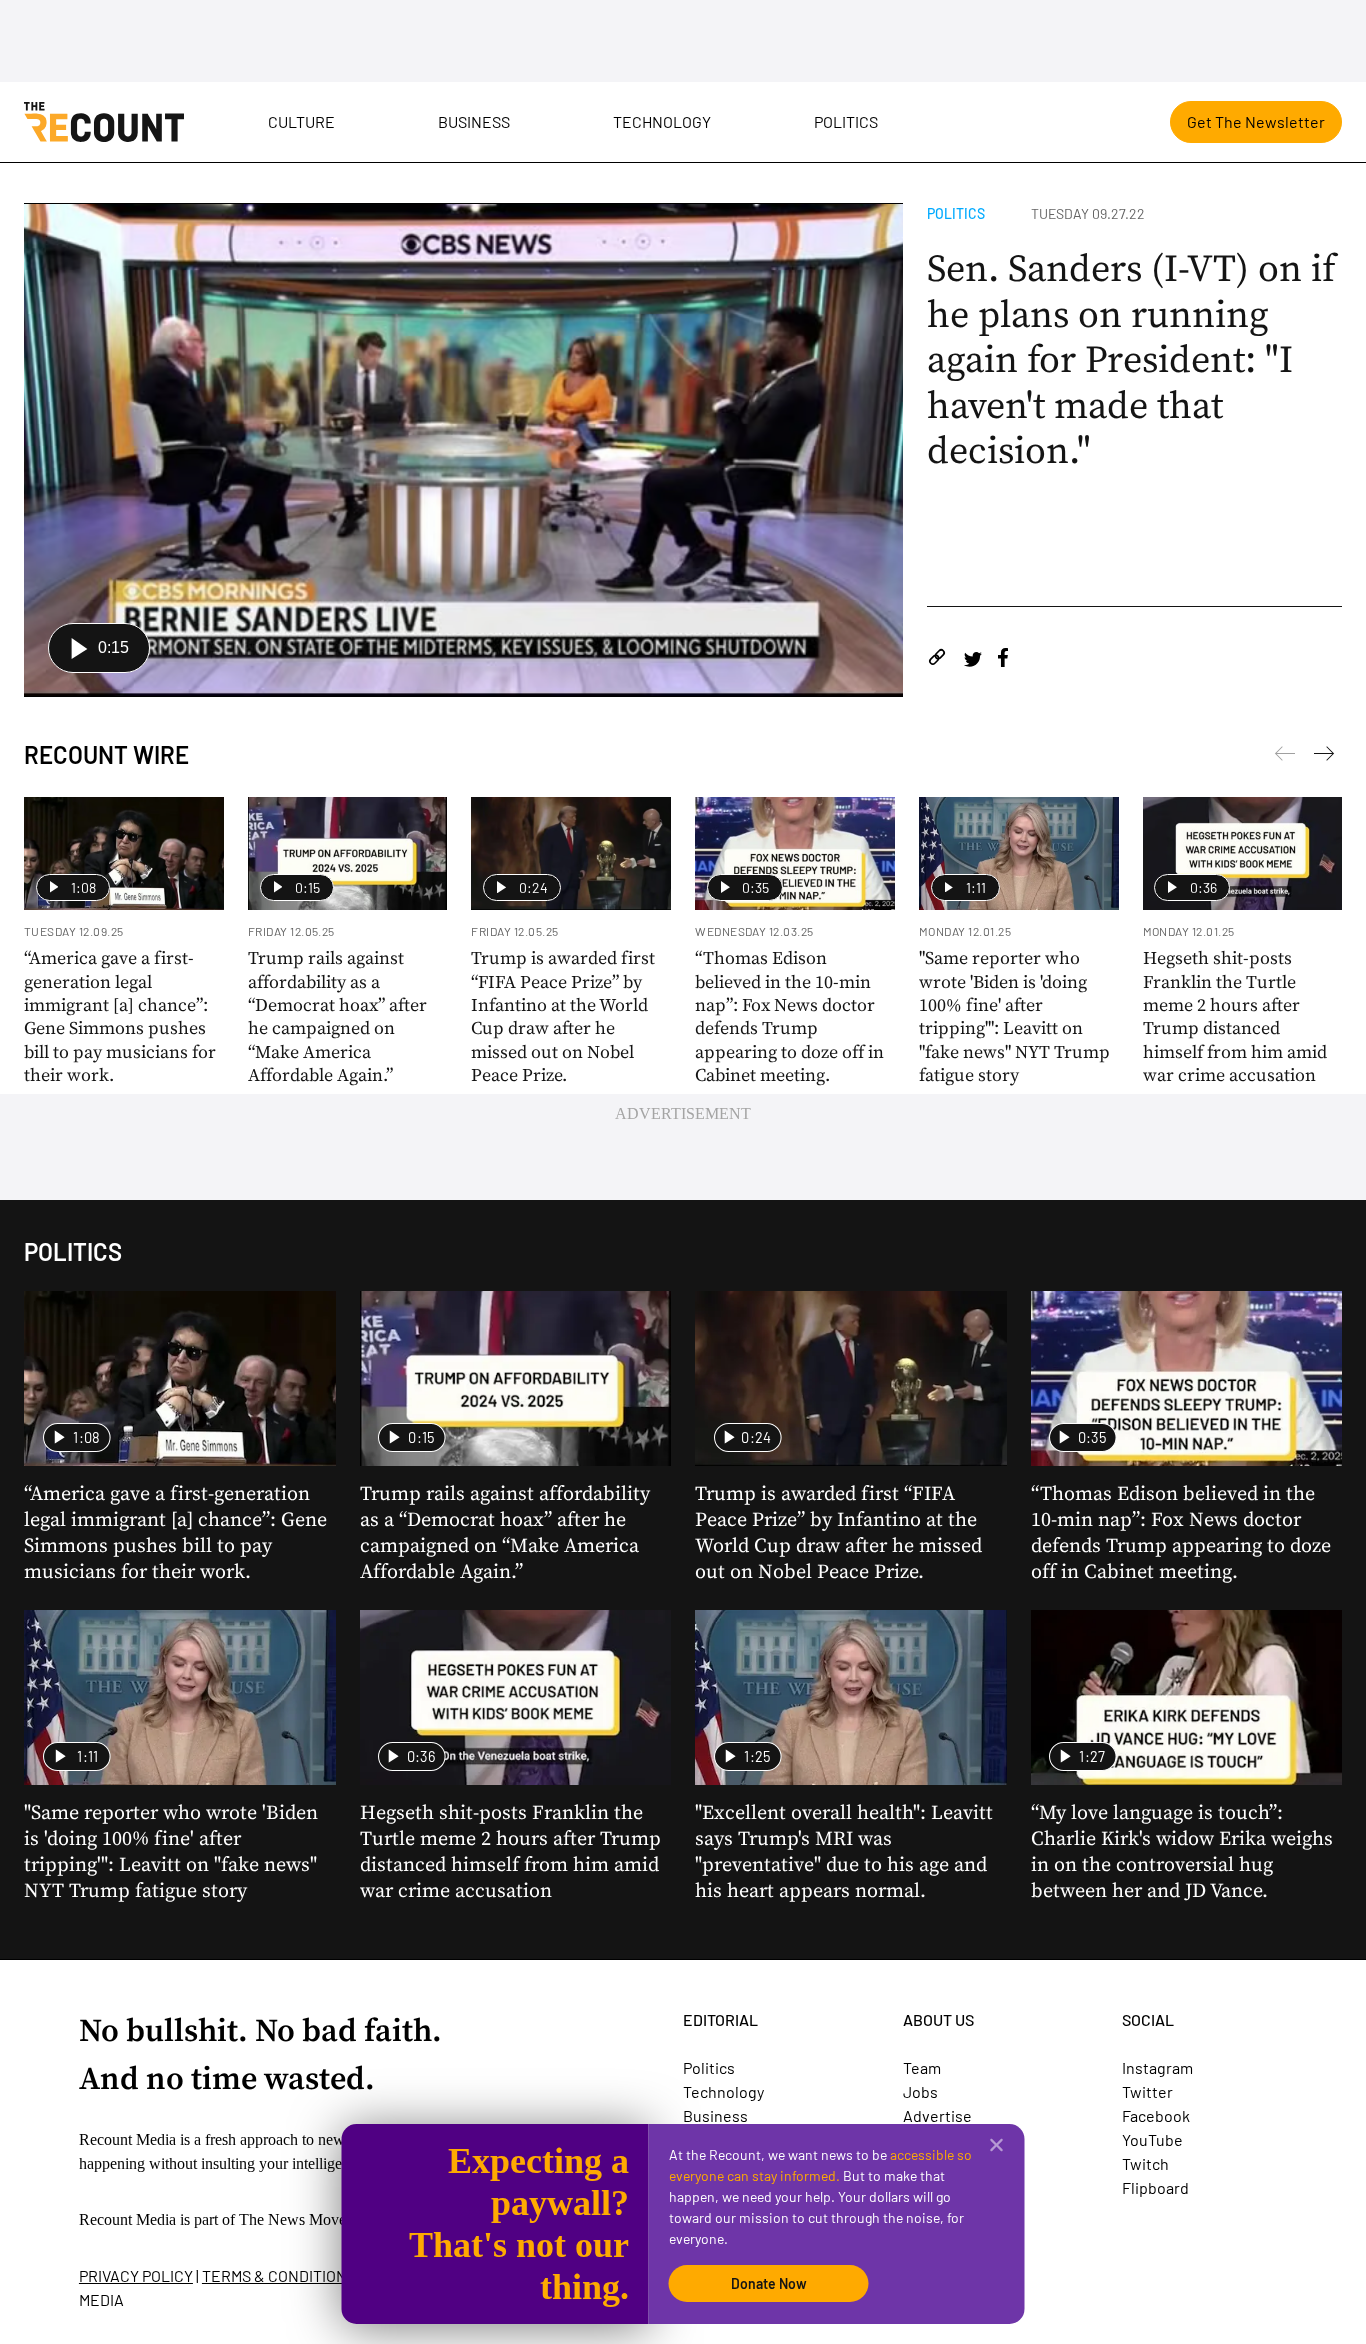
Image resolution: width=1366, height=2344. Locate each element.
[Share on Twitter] (972, 660)
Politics (846, 121)
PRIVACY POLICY (136, 2275)
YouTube (1152, 2139)
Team (922, 2067)
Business (474, 121)
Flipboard (1155, 2187)
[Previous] (1324, 757)
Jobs (920, 2091)
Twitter (1147, 2091)
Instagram (1157, 2067)
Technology (662, 121)
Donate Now (769, 2283)
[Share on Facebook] (1003, 660)
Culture (301, 121)
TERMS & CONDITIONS (279, 2275)
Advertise (937, 2115)
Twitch (1145, 2163)
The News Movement (308, 2219)
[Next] (1285, 757)
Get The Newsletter (1256, 121)
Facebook (1156, 2115)
